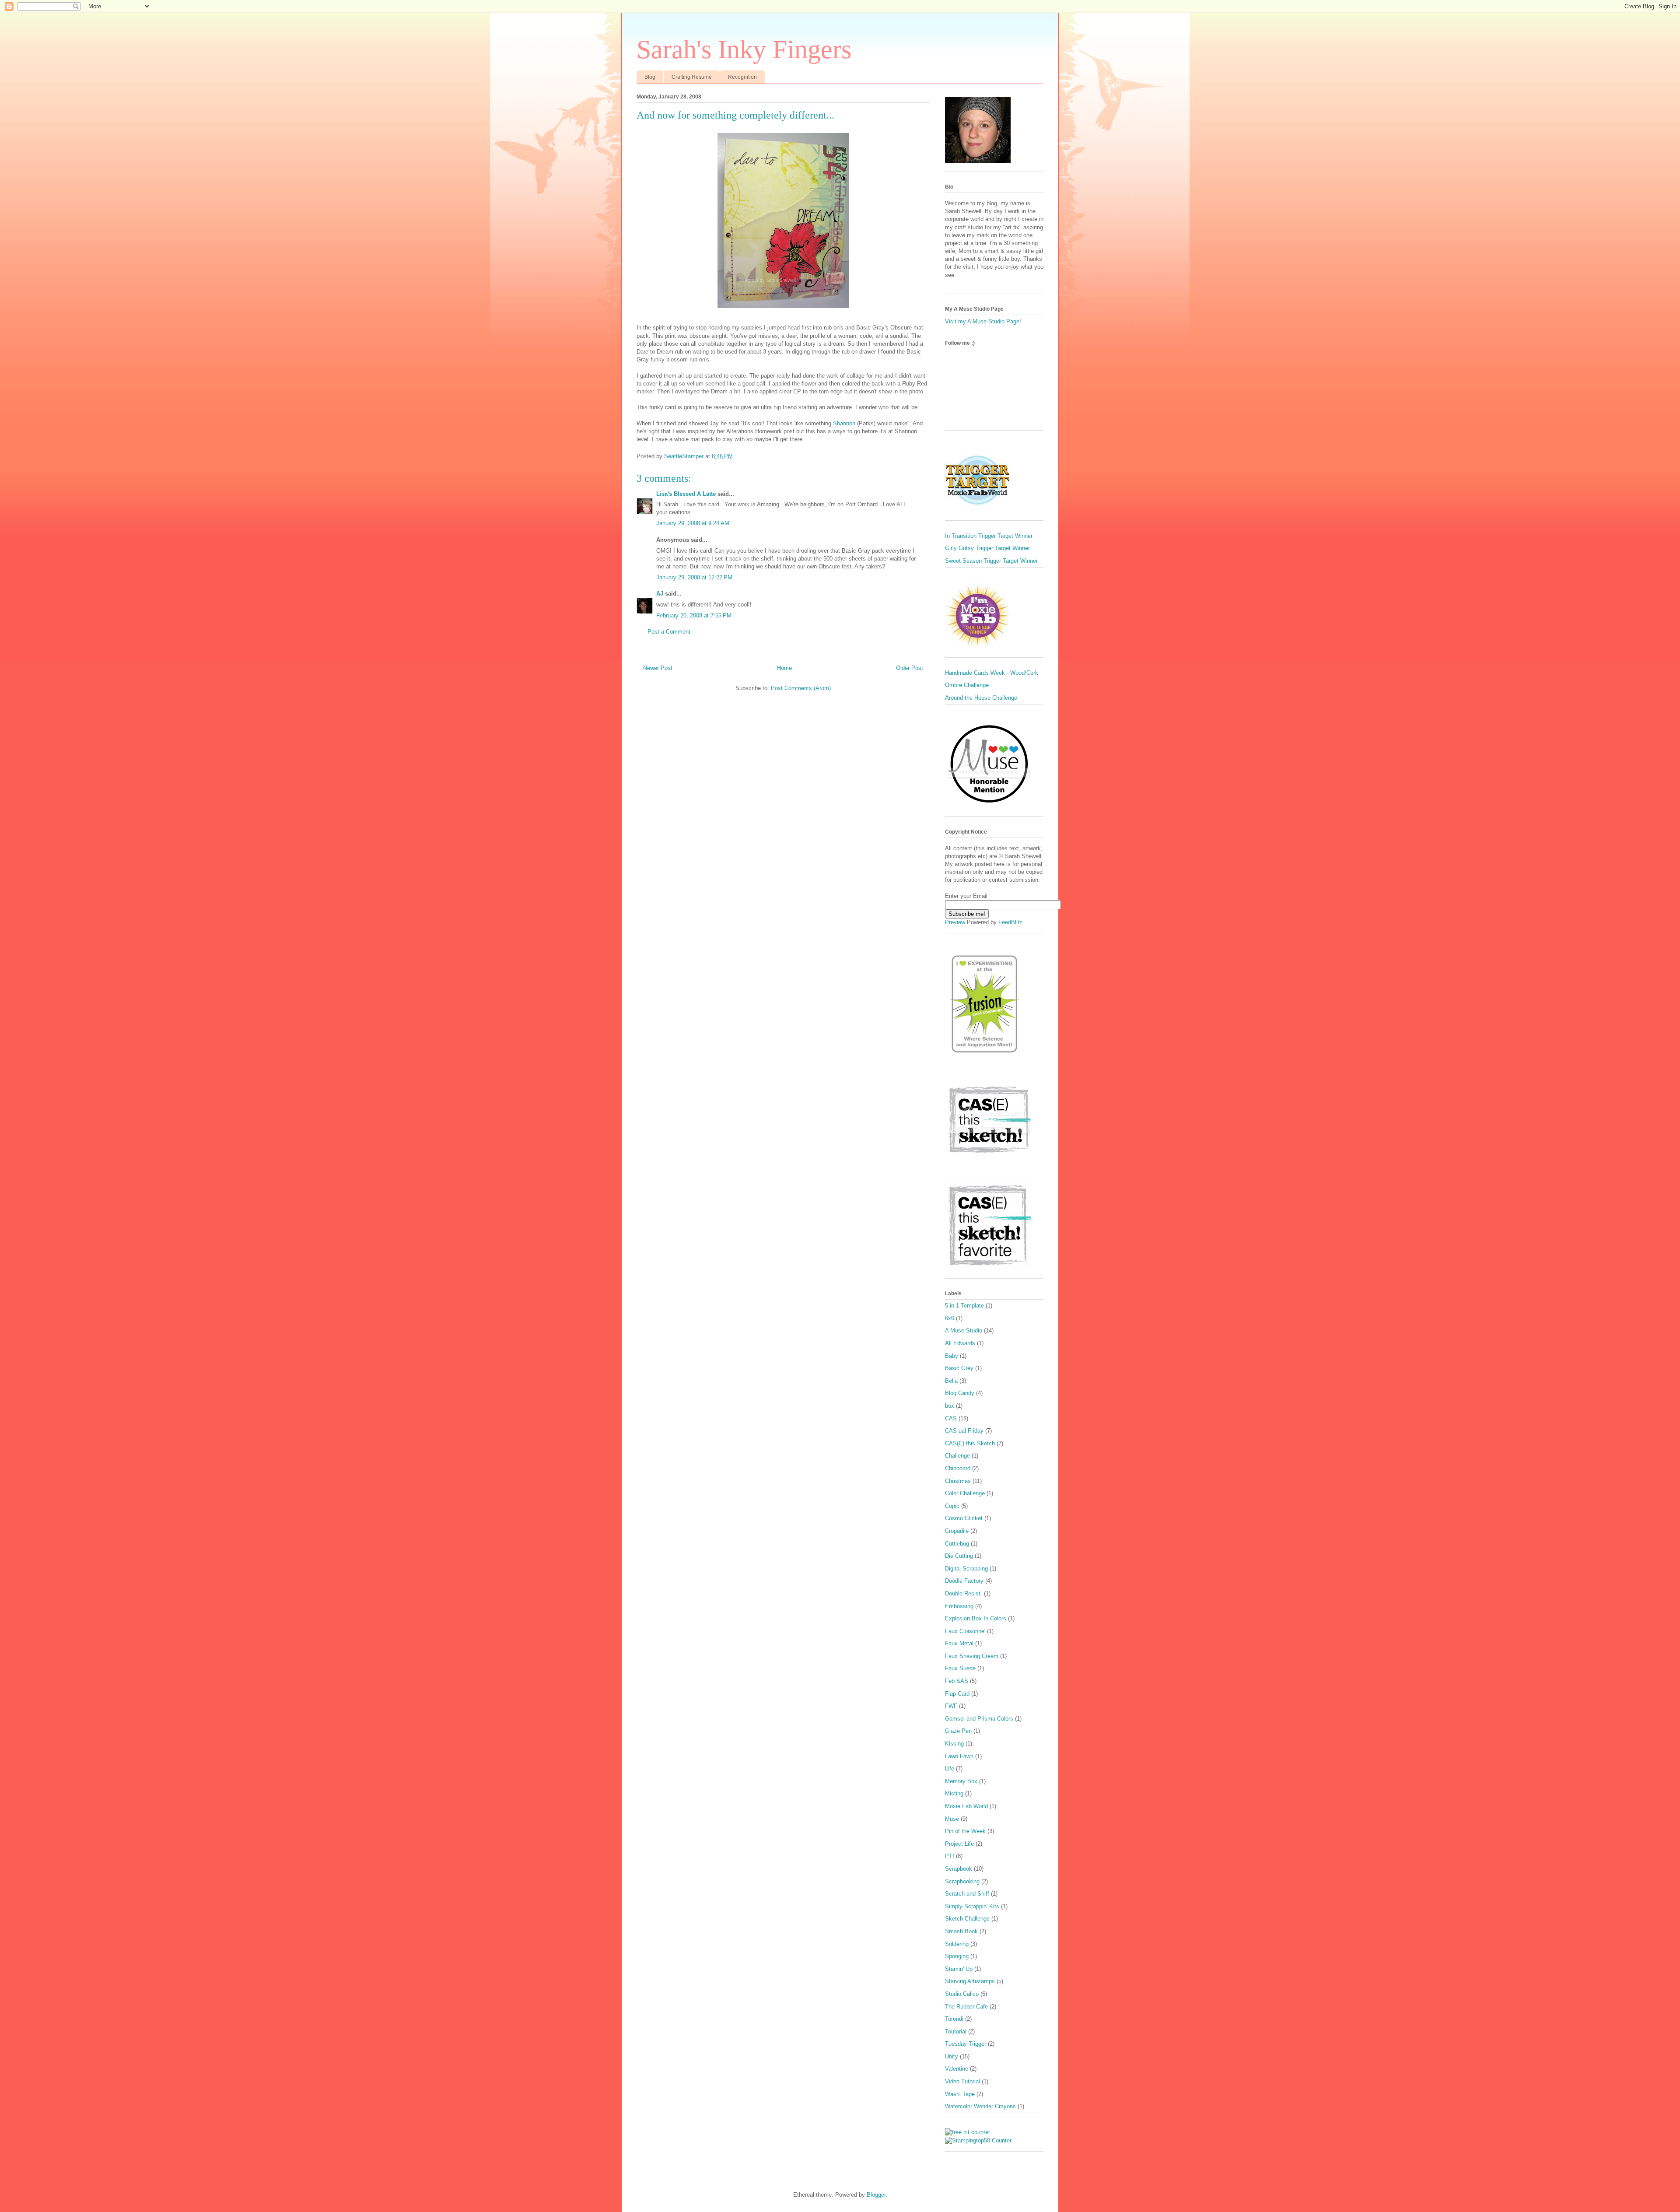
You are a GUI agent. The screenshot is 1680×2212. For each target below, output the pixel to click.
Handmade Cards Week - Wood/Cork (992, 673)
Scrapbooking (962, 1881)
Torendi (954, 2019)
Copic (952, 1506)
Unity (952, 2056)
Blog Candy (960, 1393)
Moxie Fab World (966, 1806)
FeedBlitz (1010, 922)
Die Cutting (959, 1556)
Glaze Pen (958, 1731)
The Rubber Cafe (966, 2007)
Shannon (844, 423)
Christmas (958, 1481)
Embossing (959, 1606)
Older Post (910, 668)
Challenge (957, 1456)
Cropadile (957, 1531)
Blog (650, 77)
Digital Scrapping (966, 1569)
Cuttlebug (957, 1544)
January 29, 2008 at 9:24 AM (693, 523)
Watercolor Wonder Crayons (980, 2106)
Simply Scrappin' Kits (972, 1906)
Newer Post (658, 668)
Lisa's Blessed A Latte (686, 494)
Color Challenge (965, 1493)
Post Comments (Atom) (801, 688)
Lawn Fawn (959, 1756)
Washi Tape (960, 2094)
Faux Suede (960, 1668)
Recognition (742, 77)
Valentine (957, 2069)
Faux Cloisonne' (965, 1631)
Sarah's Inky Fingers (744, 49)
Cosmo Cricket (964, 1518)
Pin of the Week (965, 1831)
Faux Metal (959, 1643)
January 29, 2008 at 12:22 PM (694, 577)
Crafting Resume (692, 77)
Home (784, 668)
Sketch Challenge (967, 1919)
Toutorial (956, 2031)
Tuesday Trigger (966, 2044)
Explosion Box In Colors (976, 1618)
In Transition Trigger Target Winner (989, 536)
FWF (951, 1706)
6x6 (950, 1318)
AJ (660, 594)
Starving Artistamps (970, 1981)
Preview (955, 922)
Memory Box (961, 1781)
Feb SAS (957, 1681)
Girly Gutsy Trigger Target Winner (987, 548)
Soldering (957, 1944)
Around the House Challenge (981, 698)
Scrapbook (959, 1869)
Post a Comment (669, 632)
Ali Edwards (960, 1343)
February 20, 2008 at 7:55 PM (694, 615)
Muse (952, 1819)
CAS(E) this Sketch (970, 1443)
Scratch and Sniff (967, 1894)
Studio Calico (962, 1994)
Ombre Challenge (967, 685)
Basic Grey (959, 1368)
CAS (951, 1418)
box (950, 1406)
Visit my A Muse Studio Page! (983, 321)
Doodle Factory (964, 1581)
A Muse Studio (964, 1330)
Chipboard (958, 1468)
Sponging (957, 1956)
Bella (951, 1381)
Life (950, 1769)
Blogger (876, 2195)
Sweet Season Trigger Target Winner (991, 561)
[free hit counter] (968, 2132)
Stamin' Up (959, 1969)
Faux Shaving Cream (972, 1656)
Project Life (959, 1844)
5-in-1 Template (964, 1306)
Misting (954, 1793)
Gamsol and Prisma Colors (979, 1719)
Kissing (954, 1744)
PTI (950, 1856)
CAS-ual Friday (964, 1431)
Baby (952, 1356)
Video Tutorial (962, 2081)
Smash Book (961, 1931)
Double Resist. (964, 1593)
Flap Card (957, 1694)
